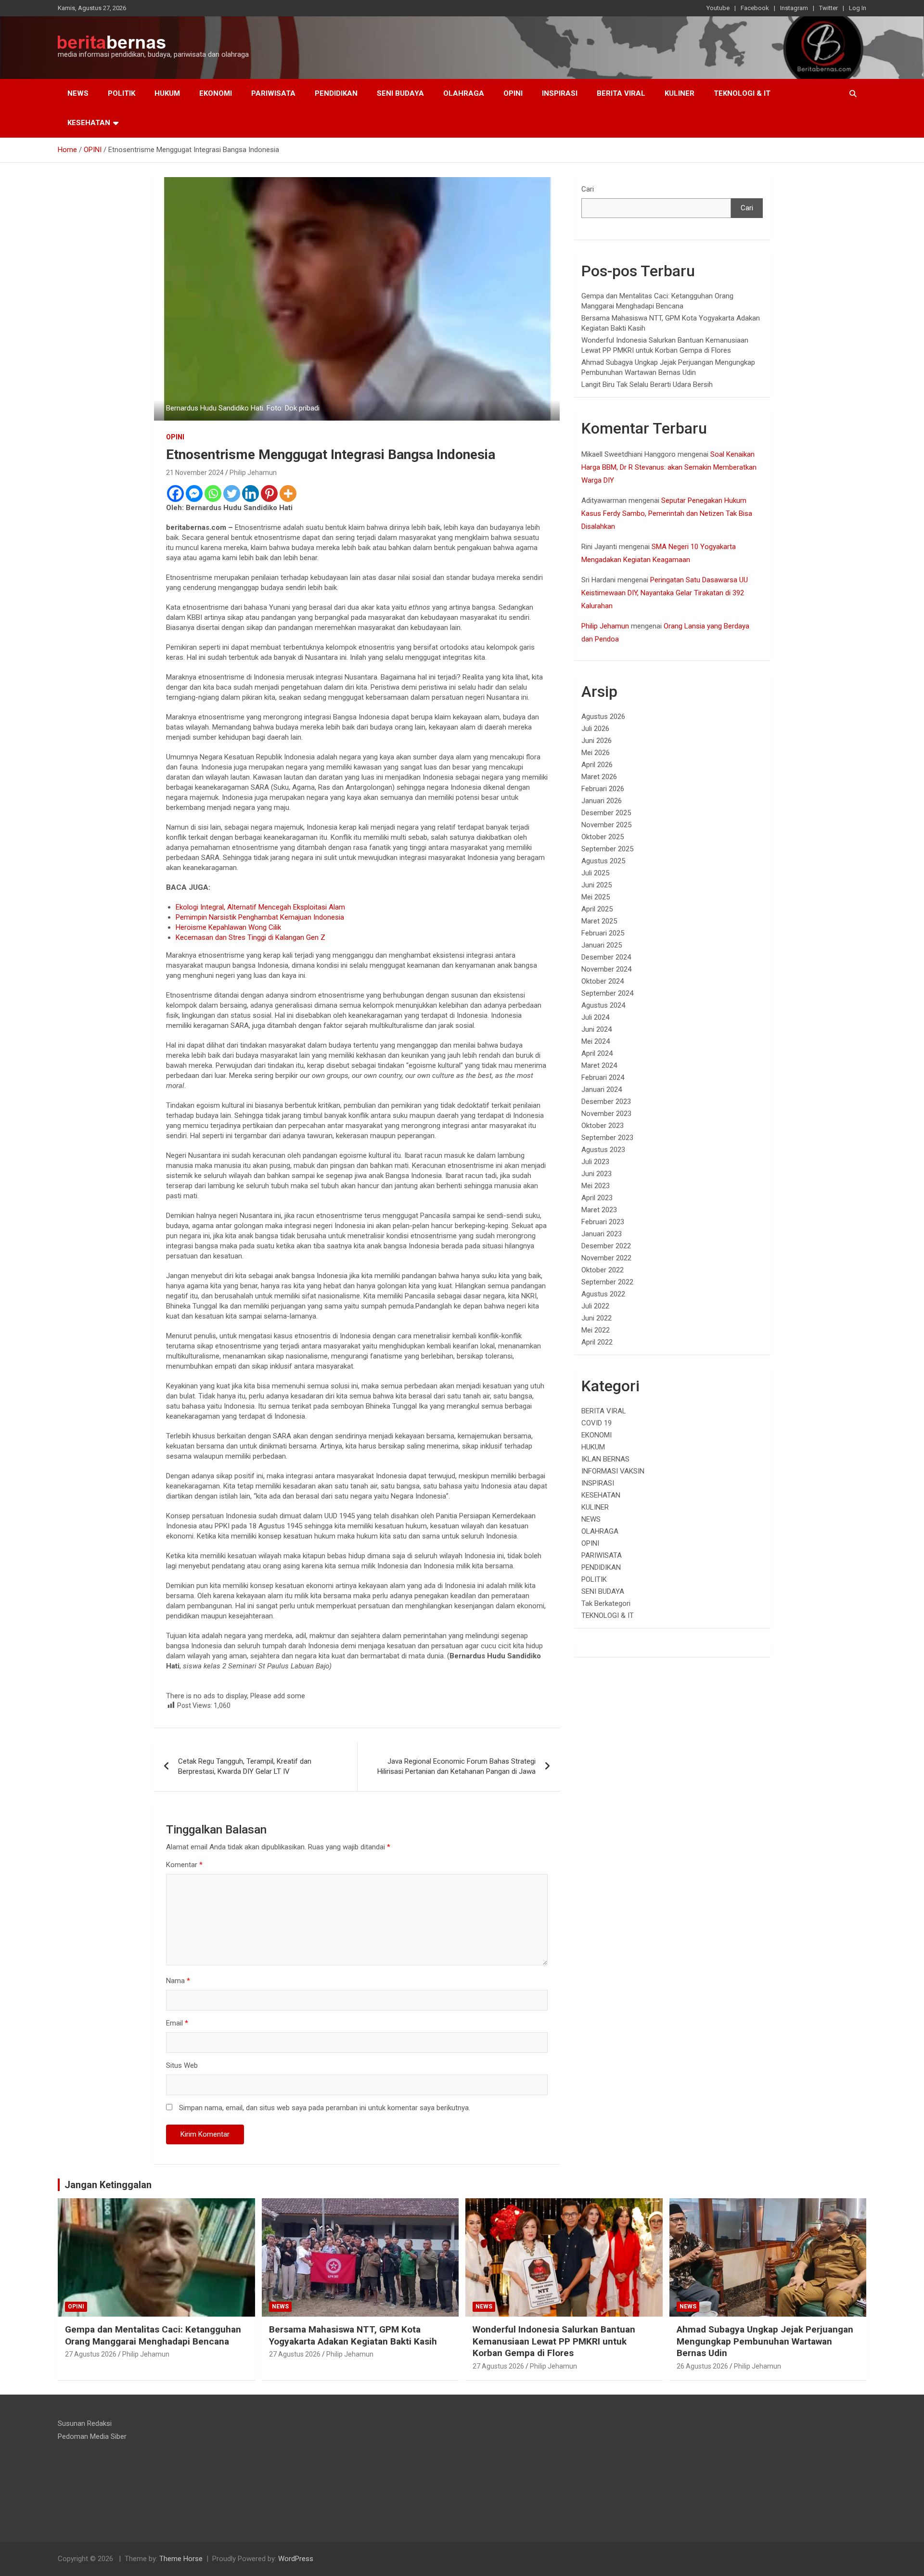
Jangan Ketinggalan (108, 2185)
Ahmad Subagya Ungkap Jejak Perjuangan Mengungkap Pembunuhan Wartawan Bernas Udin (765, 2341)
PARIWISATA (273, 93)
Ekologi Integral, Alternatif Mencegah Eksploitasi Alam (260, 907)
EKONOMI (216, 93)
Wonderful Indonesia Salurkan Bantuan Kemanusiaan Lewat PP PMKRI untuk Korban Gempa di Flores (554, 2341)
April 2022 (597, 1342)
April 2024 (597, 1053)
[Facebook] (175, 493)
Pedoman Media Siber (92, 2436)
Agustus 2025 (603, 861)
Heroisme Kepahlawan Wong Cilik (228, 927)
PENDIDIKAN (336, 93)
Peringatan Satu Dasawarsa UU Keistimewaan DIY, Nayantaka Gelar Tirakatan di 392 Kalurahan (665, 593)
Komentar (184, 1865)
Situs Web (182, 2065)
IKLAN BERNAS (605, 1459)
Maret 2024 (599, 1065)
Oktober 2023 (603, 1126)
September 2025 (607, 849)
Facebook (755, 8)
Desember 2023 (606, 1102)
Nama (178, 1981)
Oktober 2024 (603, 981)
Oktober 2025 (603, 837)
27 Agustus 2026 (91, 2354)
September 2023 (607, 1138)
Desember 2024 (606, 957)
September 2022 (607, 1282)
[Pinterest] (269, 493)
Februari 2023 (603, 1222)
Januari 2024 (602, 1089)
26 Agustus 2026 (702, 2366)
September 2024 (607, 993)
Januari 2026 (602, 801)
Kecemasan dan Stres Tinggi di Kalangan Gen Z (250, 937)
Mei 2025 (596, 897)
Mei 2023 (596, 1186)
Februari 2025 (603, 933)
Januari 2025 (602, 945)
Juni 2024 (597, 1029)
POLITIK (122, 93)
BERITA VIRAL (621, 93)
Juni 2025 (597, 885)
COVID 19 (597, 1423)
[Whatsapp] (213, 493)
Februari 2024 (603, 1077)
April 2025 (597, 909)
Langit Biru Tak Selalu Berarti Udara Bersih (647, 384)
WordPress (296, 2559)
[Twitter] (232, 493)
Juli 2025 (595, 873)
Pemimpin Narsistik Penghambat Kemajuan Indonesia (260, 917)
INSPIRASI (560, 93)
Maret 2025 (599, 921)
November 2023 (606, 1114)
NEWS (78, 93)
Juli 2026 (595, 729)
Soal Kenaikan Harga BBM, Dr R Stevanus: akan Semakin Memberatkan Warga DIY (669, 467)
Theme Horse (181, 2559)
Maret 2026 (599, 777)
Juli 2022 (595, 1306)
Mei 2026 (596, 753)
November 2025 (606, 825)
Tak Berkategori (606, 1603)
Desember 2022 (606, 1246)
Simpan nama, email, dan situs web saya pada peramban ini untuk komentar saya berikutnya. (325, 2108)
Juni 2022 (597, 1318)
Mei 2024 (596, 1041)
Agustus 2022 (603, 1294)
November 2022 (606, 1258)
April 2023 (597, 1198)
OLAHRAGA (464, 93)
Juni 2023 (597, 1174)
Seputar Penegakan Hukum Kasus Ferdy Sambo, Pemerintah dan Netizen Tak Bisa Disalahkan (667, 513)
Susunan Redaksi (85, 2423)
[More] (288, 493)
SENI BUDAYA (400, 93)
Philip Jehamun (253, 473)
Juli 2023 (595, 1162)
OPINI (513, 93)
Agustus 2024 (603, 1005)
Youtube (718, 8)
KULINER (680, 93)
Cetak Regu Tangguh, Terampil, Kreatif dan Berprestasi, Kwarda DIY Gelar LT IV (245, 1766)
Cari (588, 189)
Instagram (794, 8)
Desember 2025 (606, 813)
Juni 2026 (597, 741)
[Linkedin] (250, 493)
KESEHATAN (89, 123)
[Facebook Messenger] (194, 493)
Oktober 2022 (603, 1270)
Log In (858, 8)
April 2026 (597, 765)
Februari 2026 (603, 789)
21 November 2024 (195, 473)
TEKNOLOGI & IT (742, 93)
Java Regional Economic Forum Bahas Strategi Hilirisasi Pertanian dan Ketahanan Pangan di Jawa (456, 1766)
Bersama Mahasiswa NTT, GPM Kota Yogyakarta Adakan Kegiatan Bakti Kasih (353, 2335)
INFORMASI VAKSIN (613, 1471)
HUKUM (167, 93)
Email (177, 2023)
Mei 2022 (596, 1330)
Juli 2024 (595, 1017)
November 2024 (606, 969)
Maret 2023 (599, 1210)
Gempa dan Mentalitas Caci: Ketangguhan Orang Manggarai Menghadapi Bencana (153, 2335)
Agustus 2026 (603, 717)
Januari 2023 (602, 1234)
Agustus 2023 (603, 1150)
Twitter (828, 8)
